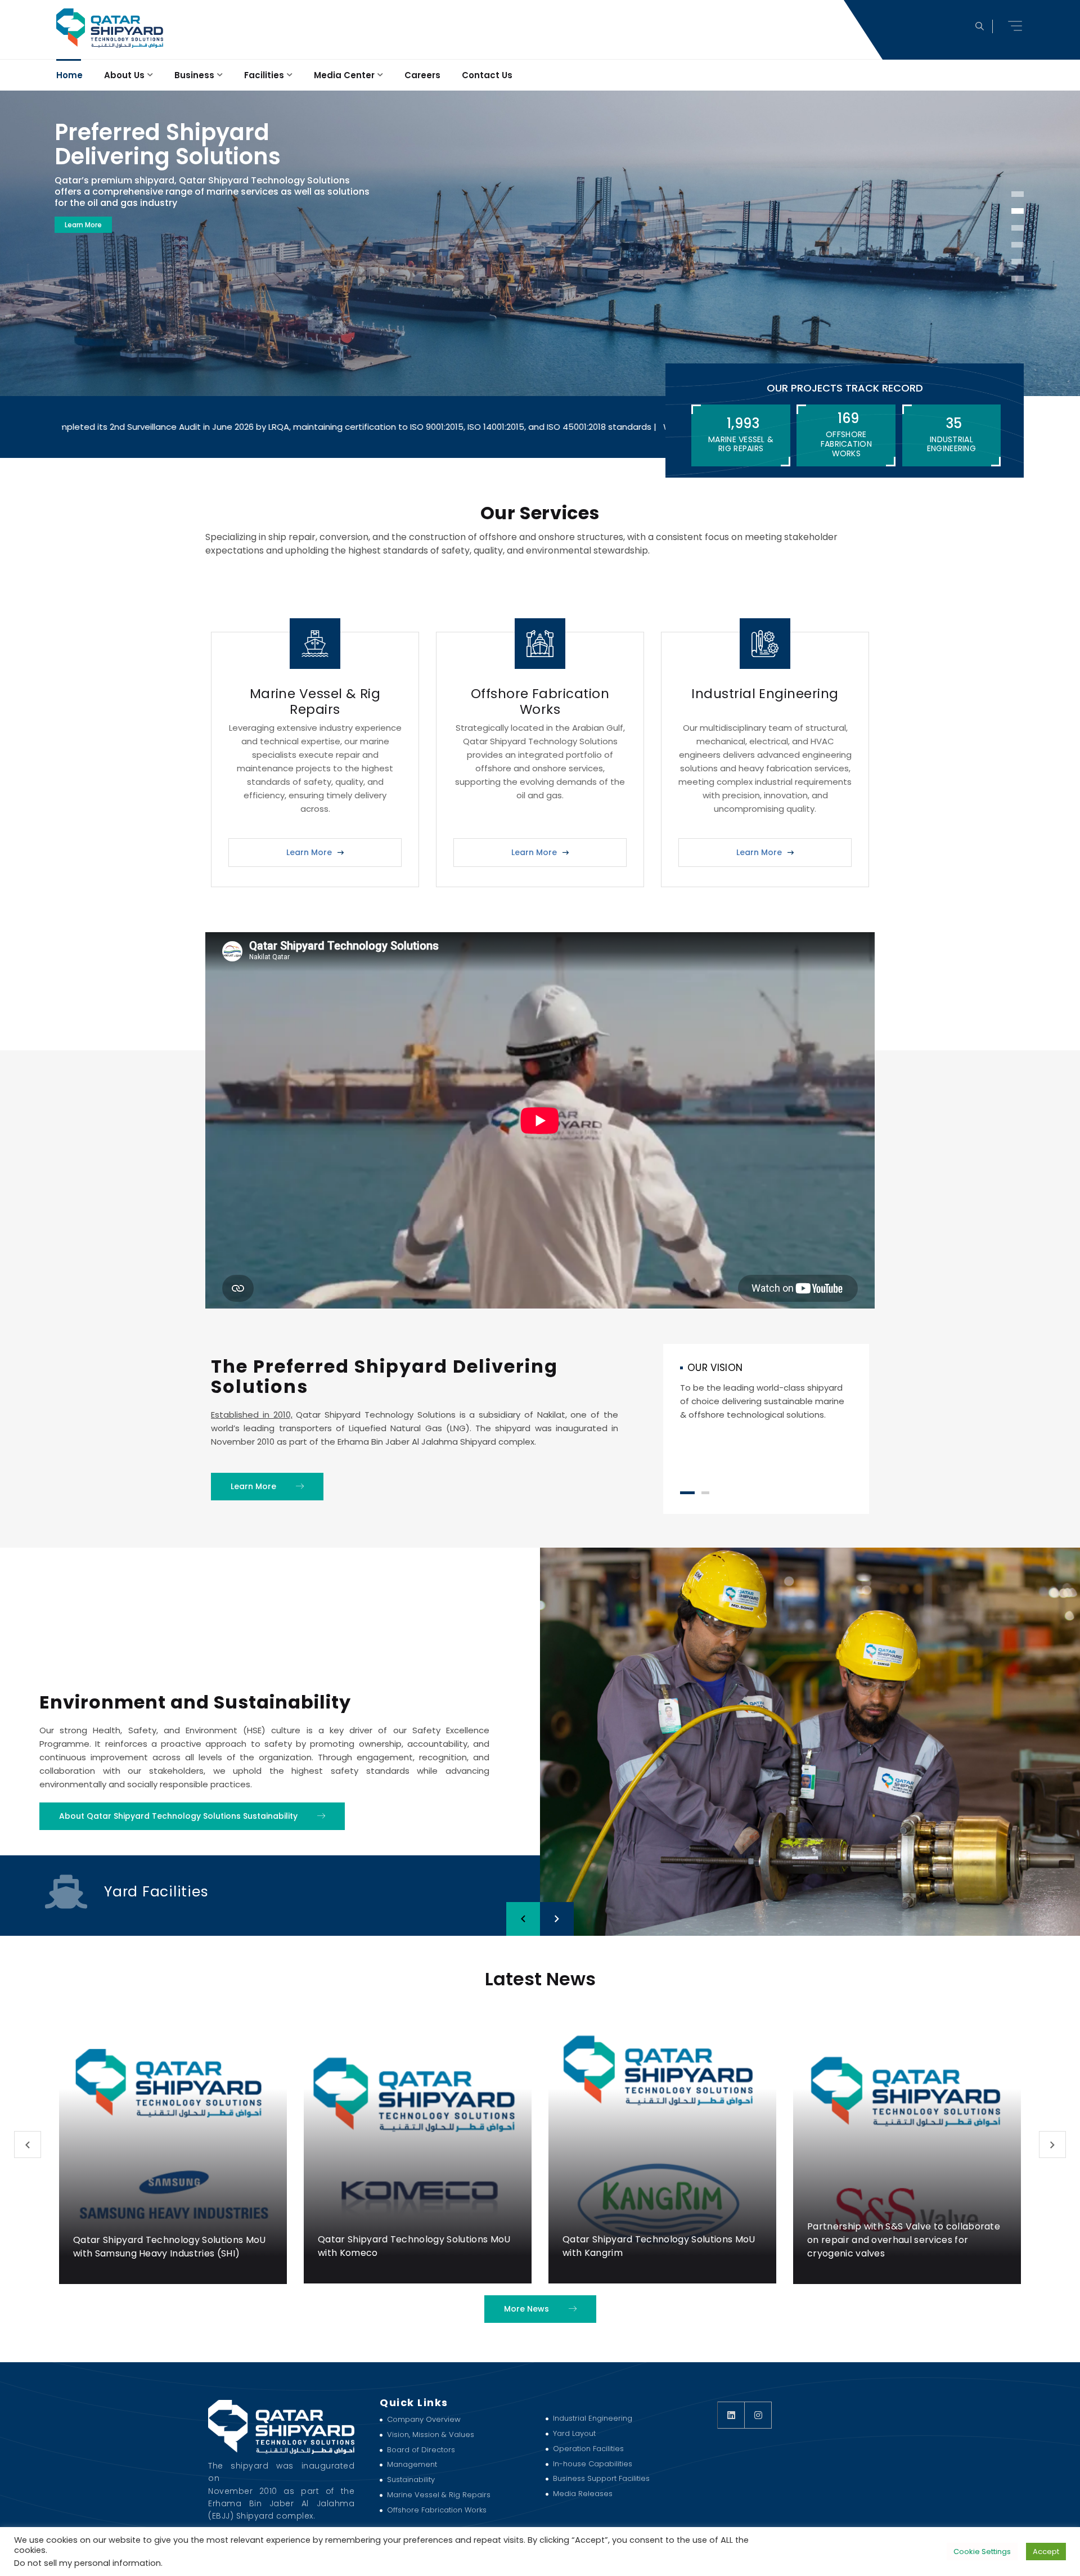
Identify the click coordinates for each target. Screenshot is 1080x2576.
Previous (28, 2145)
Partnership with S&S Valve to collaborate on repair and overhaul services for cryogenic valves (659, 2240)
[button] (1016, 26)
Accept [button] (1046, 2552)
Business (194, 75)
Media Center (344, 75)
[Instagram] (758, 2415)
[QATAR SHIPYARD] (109, 28)
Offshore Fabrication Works (540, 702)
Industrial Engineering (765, 694)
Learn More (83, 225)
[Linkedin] (731, 2415)
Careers (422, 75)
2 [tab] (705, 1493)
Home (69, 75)
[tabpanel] (766, 1392)
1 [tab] (687, 1493)
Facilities (264, 75)
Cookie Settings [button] (982, 2552)
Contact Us (487, 75)
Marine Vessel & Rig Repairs (315, 702)
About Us (124, 75)
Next (1052, 2145)
